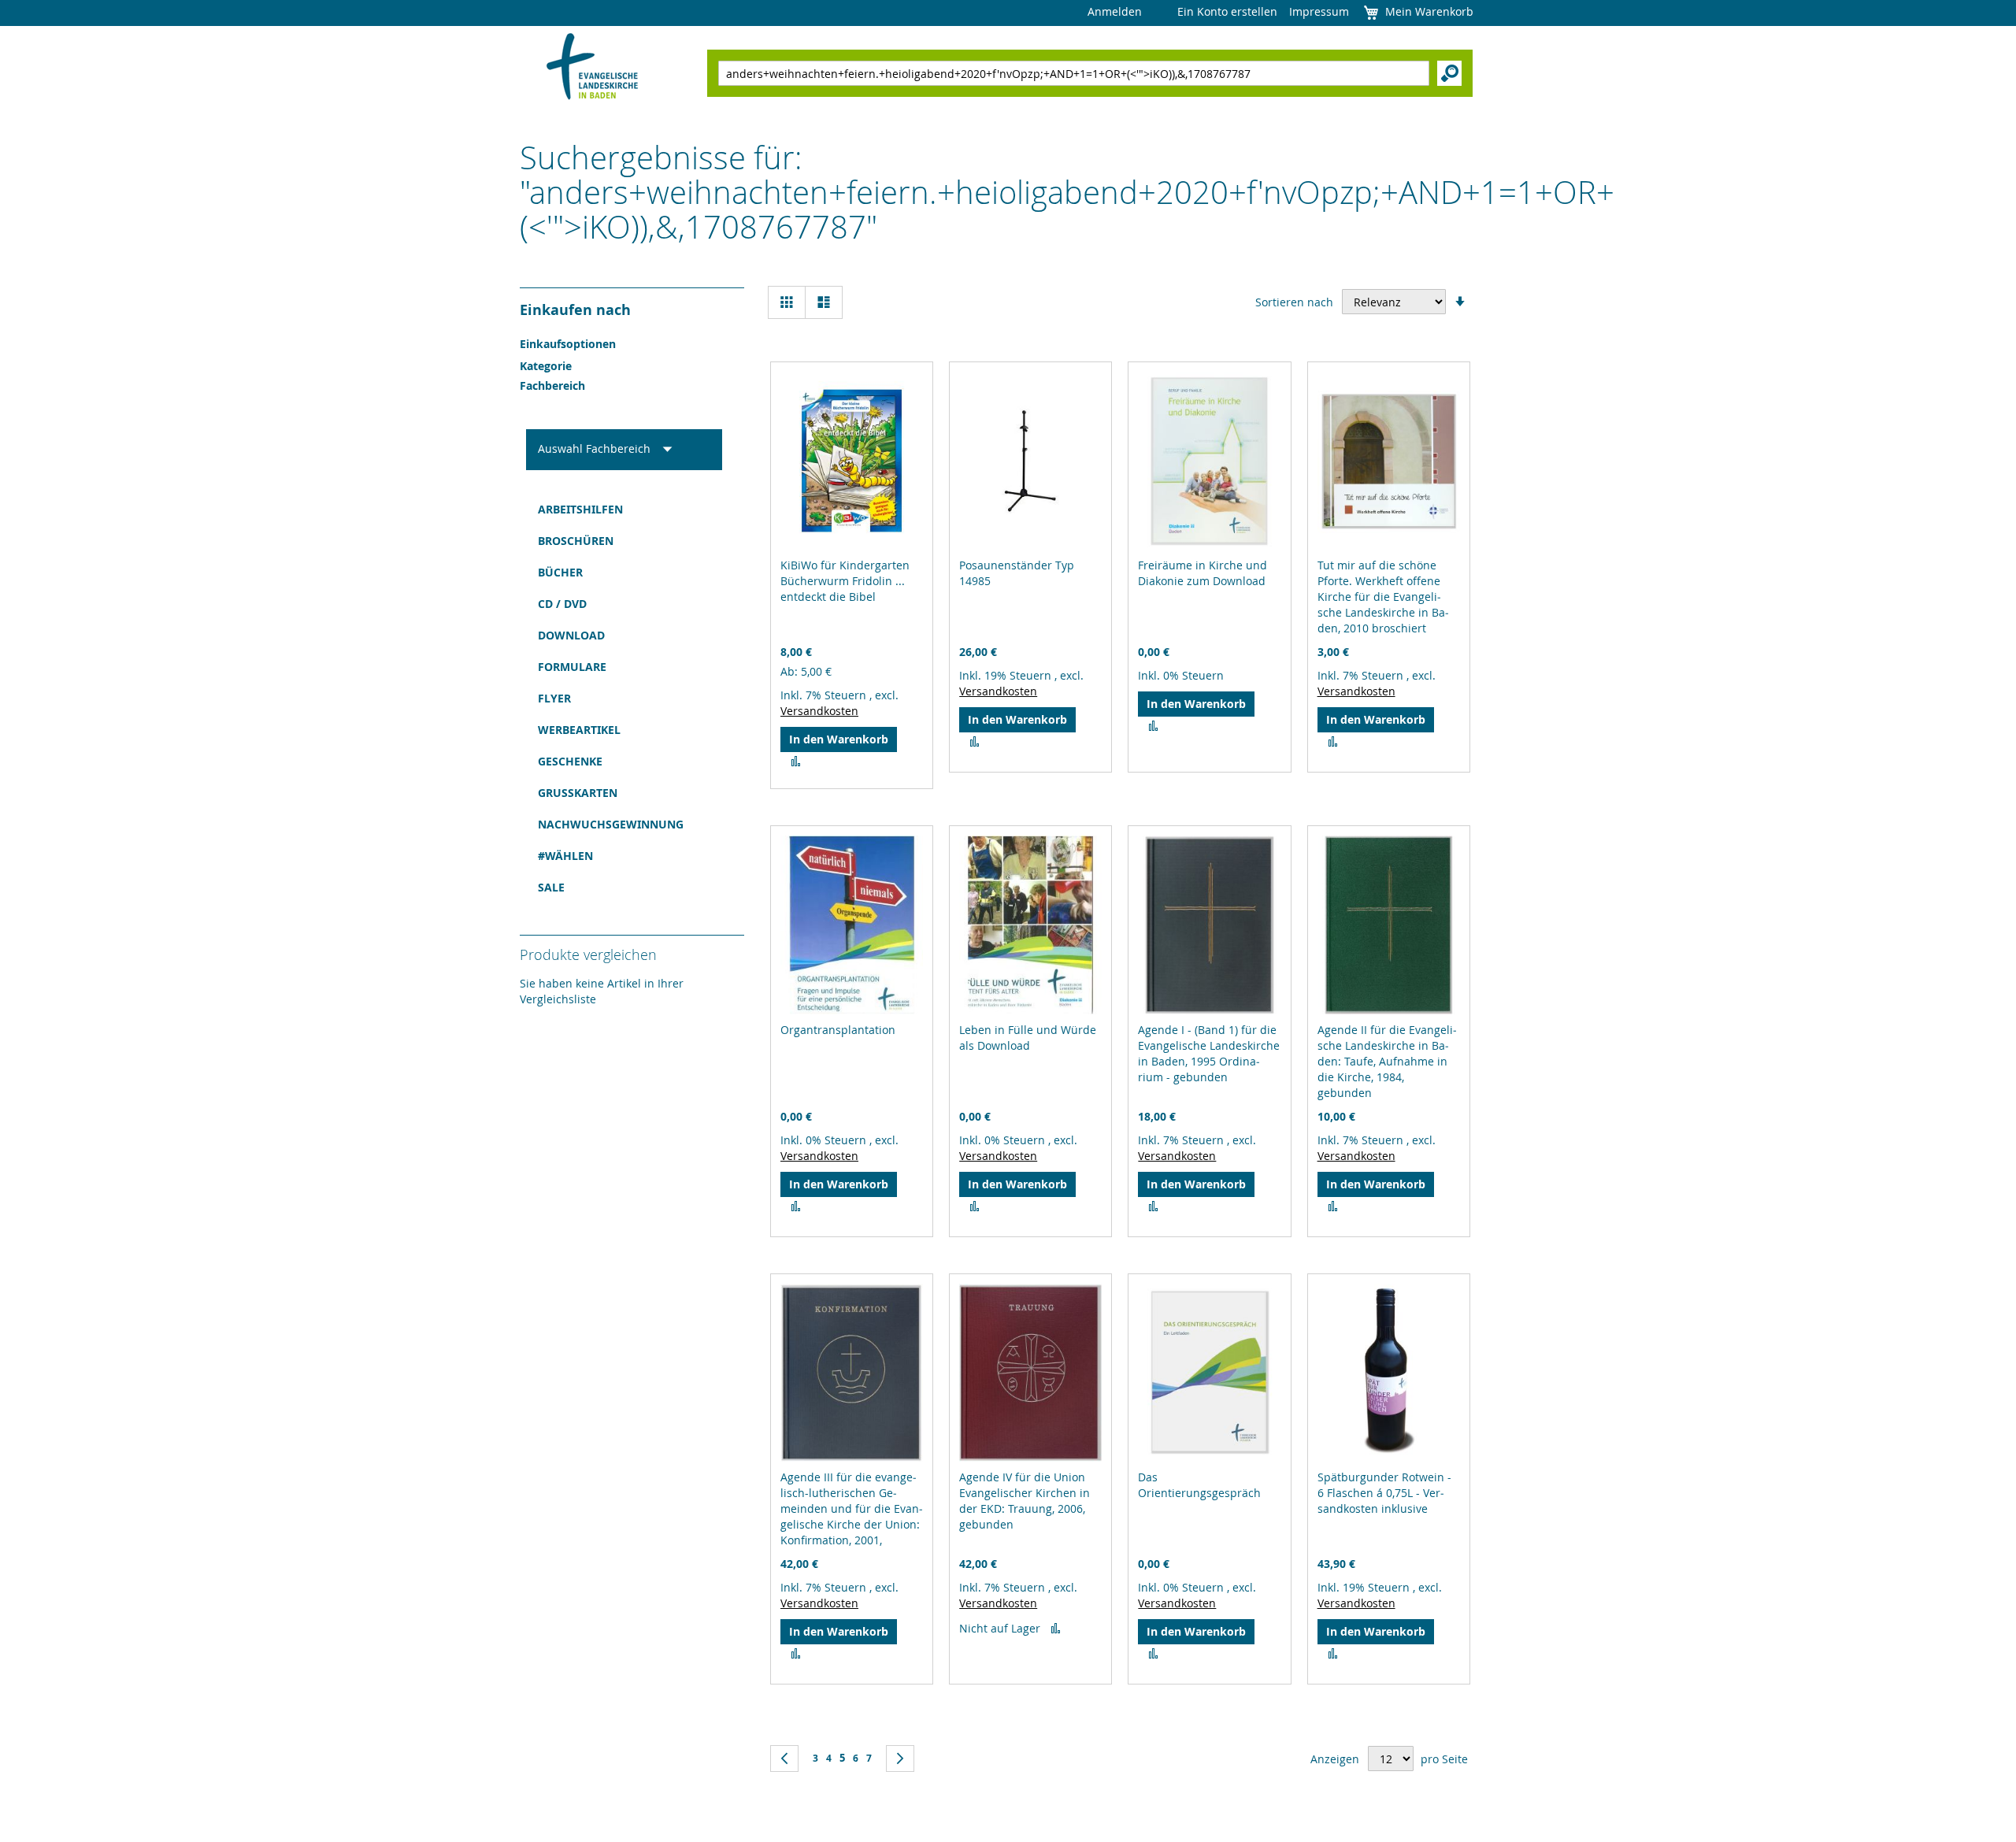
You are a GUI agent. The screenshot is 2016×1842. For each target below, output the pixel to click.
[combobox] (1074, 73)
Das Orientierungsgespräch (1199, 1485)
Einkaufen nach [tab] (575, 310)
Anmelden (1115, 11)
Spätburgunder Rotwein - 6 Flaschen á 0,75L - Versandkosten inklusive (1384, 1493)
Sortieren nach (1294, 302)
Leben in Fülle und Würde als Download (1028, 1038)
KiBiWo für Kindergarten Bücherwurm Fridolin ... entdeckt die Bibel (845, 581)
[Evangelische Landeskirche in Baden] (593, 68)
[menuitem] (624, 510)
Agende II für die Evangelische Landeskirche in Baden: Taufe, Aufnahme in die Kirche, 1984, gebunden (1387, 1061)
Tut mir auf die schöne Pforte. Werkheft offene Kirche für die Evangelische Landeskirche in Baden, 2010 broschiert (1383, 597)
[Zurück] (784, 1759)
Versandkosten (819, 711)
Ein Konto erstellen (1227, 11)
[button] (796, 762)
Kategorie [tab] (546, 366)
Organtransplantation (838, 1030)
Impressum (1319, 11)
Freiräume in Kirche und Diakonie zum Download (1203, 573)
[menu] (624, 699)
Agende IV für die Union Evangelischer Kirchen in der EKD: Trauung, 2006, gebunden (1025, 1501)
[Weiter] (900, 1759)
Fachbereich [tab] (552, 385)
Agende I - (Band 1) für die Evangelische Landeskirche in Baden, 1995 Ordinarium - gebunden (1209, 1053)
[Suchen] (1449, 73)
